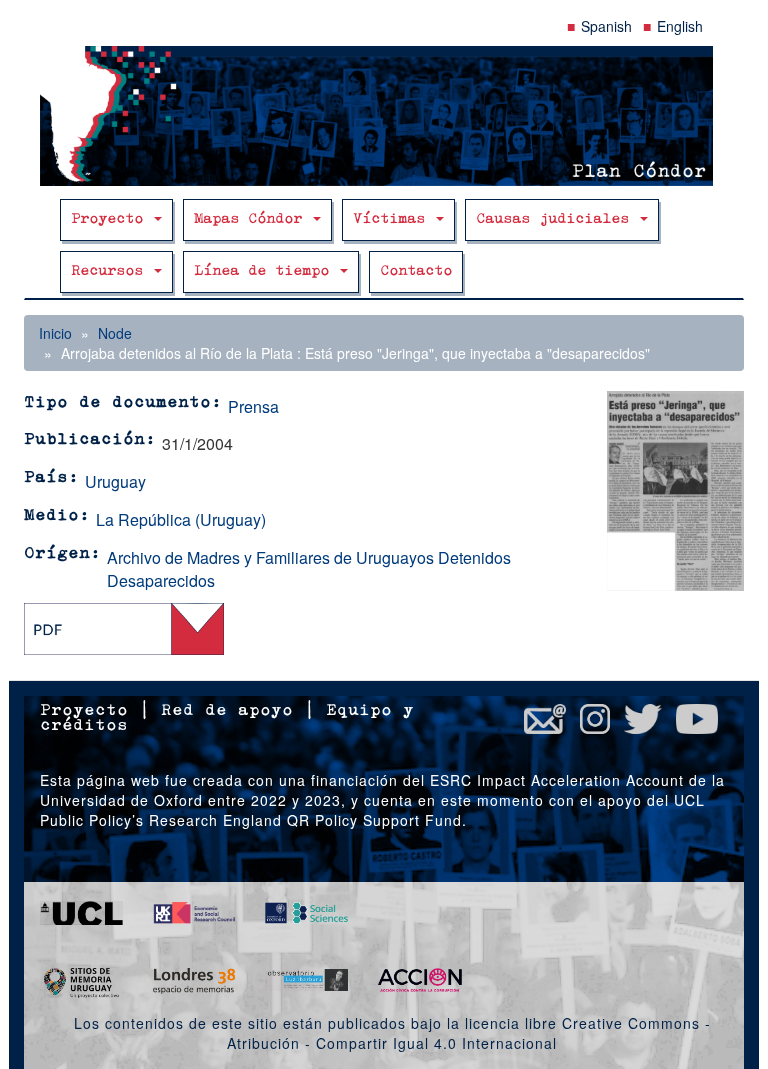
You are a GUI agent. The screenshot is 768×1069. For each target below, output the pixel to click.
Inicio (55, 333)
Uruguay (115, 481)
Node (115, 333)
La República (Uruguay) (181, 519)
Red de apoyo (227, 711)
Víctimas (393, 219)
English (680, 26)
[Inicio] (384, 116)
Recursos (111, 271)
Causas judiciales (557, 219)
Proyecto (111, 219)
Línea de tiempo (266, 271)
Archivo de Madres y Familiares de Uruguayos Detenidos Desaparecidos (309, 569)
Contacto (416, 271)
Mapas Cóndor (252, 219)
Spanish (606, 26)
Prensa (253, 406)
